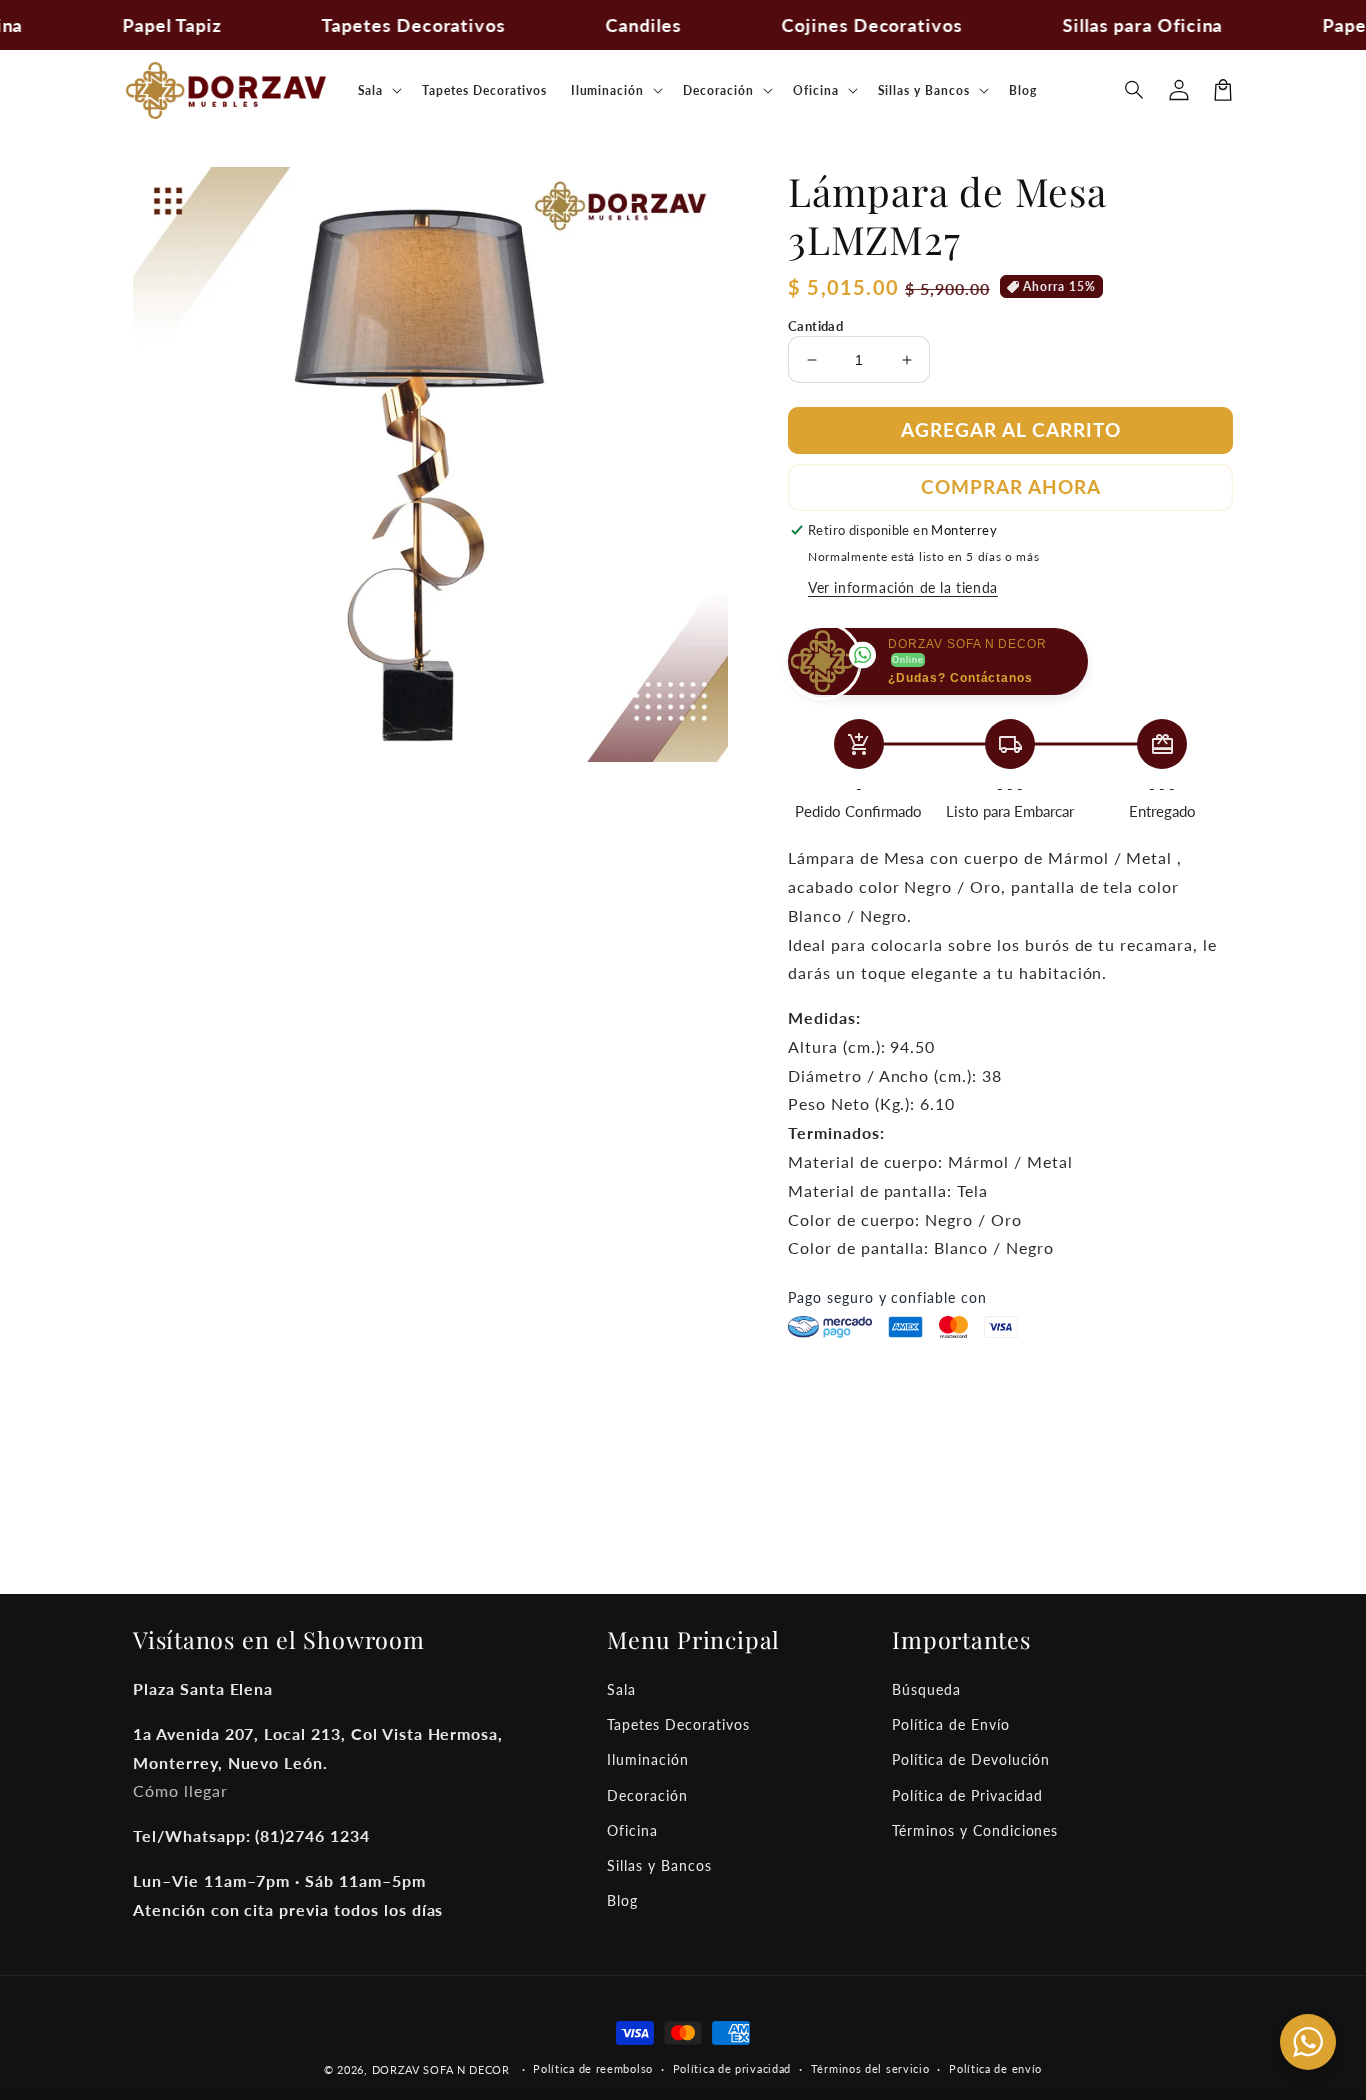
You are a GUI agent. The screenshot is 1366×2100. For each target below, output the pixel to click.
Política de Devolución (971, 1759)
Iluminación (648, 1759)
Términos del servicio (870, 2068)
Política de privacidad (732, 2068)
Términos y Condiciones (975, 1830)
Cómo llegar (180, 1790)
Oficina (632, 1830)
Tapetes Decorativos (678, 1724)
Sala (621, 1689)
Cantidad (815, 326)
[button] (1135, 90)
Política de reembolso (593, 2068)
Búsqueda (926, 1689)
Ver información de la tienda (903, 587)
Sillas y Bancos (659, 1865)
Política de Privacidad (967, 1795)
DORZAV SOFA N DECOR (441, 2069)
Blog (622, 1900)
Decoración (647, 1795)
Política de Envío (950, 1724)
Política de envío (995, 2068)
